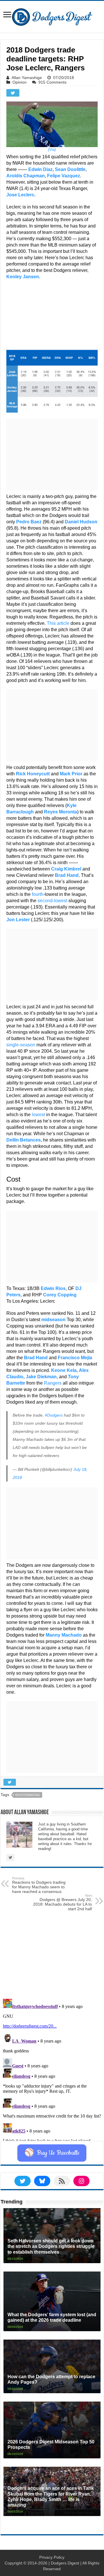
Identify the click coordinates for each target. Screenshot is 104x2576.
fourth (38, 894)
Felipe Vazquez (64, 176)
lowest (38, 1115)
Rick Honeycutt (33, 774)
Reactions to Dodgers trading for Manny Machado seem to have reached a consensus (39, 1885)
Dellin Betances (24, 1140)
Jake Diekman (41, 1377)
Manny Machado (64, 1635)
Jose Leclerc (20, 195)
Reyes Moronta (61, 812)
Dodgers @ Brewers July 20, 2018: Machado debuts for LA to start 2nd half (63, 1902)
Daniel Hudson (81, 522)
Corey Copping (60, 1295)
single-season (21, 1045)
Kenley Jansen (23, 277)
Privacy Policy (52, 2557)
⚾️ (52, 2153)
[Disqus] (52, 2069)
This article (58, 623)
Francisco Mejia (75, 1358)
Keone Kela (64, 1370)
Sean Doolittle (70, 169)
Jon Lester (18, 920)
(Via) (52, 150)
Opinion (19, 82)
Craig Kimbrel (66, 869)
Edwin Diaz (40, 169)
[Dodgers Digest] (52, 16)
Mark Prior (71, 774)
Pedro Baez (29, 522)
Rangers (53, 1383)
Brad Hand (67, 875)
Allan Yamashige (27, 78)
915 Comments (52, 82)
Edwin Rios (53, 1288)
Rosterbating (28, 1795)
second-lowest (52, 901)
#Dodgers (54, 1415)
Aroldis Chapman (26, 176)
